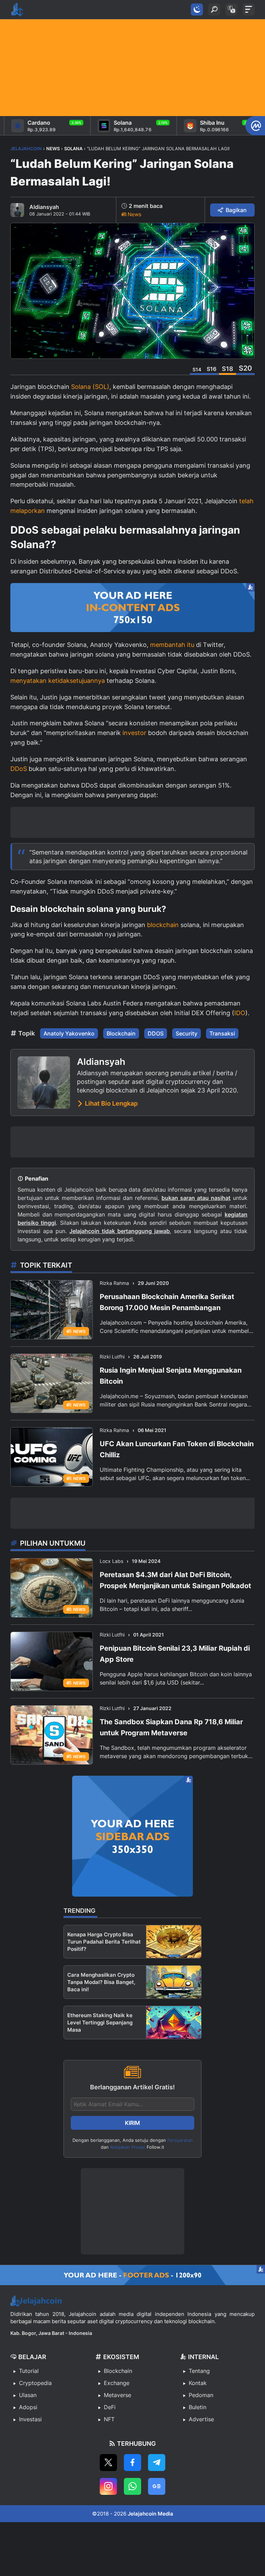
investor (134, 733)
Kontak (198, 2383)
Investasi (30, 2419)
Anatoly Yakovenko (69, 1033)
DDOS (156, 1033)
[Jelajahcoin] (17, 10)
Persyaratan (180, 2140)
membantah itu (172, 645)
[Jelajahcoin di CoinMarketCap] (255, 126)
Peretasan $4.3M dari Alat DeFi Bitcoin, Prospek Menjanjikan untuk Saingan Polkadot (175, 1580)
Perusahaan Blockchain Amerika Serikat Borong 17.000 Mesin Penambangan (167, 1302)
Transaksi (222, 1033)
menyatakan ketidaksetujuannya (58, 681)
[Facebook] (132, 2463)
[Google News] (157, 2486)
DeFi (110, 2407)
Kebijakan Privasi (128, 2147)
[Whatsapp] (132, 2486)
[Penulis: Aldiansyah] (17, 210)
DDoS (19, 769)
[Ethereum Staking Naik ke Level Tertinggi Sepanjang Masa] (174, 2022)
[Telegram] (157, 2463)
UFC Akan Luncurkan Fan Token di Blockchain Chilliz (177, 1449)
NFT (109, 2419)
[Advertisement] (132, 68)
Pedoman (201, 2395)
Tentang (199, 2371)
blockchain (163, 925)
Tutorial (29, 2371)
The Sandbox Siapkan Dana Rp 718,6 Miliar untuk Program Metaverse (171, 1727)
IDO (240, 1013)
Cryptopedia (35, 2383)
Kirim (132, 2123)
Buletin (198, 2407)
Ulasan (28, 2395)
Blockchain (121, 1033)
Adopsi (28, 2407)
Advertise (201, 2419)
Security (187, 1033)
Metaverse (117, 2395)
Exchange (117, 2383)
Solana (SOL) (90, 387)
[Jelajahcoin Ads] (132, 608)
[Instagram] (108, 2486)
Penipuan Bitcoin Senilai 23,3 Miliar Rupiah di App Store (175, 1654)
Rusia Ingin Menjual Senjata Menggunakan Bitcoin (171, 1376)
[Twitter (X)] (108, 2463)
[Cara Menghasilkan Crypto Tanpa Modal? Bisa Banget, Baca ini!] (174, 1982)
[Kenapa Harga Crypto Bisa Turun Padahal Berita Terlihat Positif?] (174, 1942)
